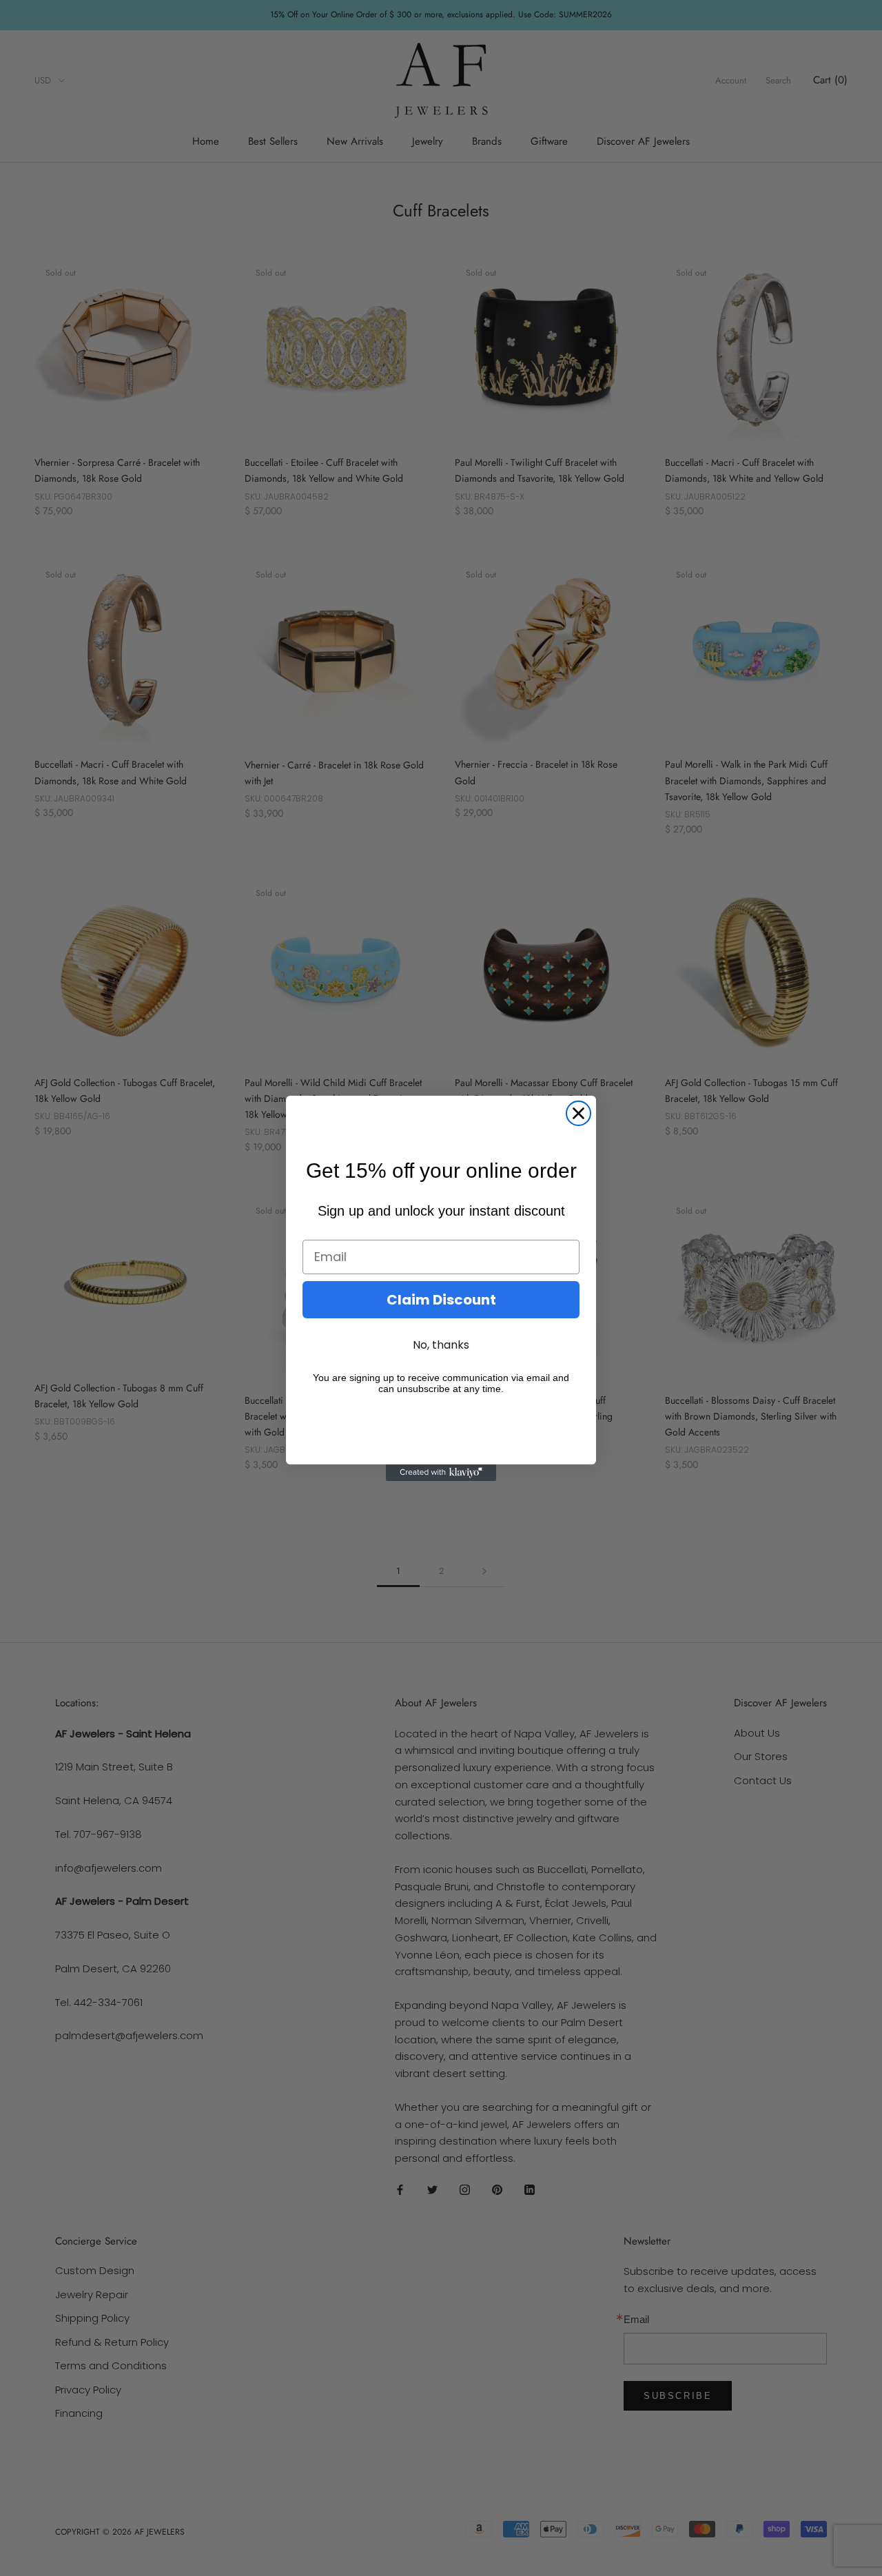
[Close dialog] (578, 1113)
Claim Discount (441, 1300)
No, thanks (441, 1345)
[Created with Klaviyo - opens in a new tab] (441, 1473)
